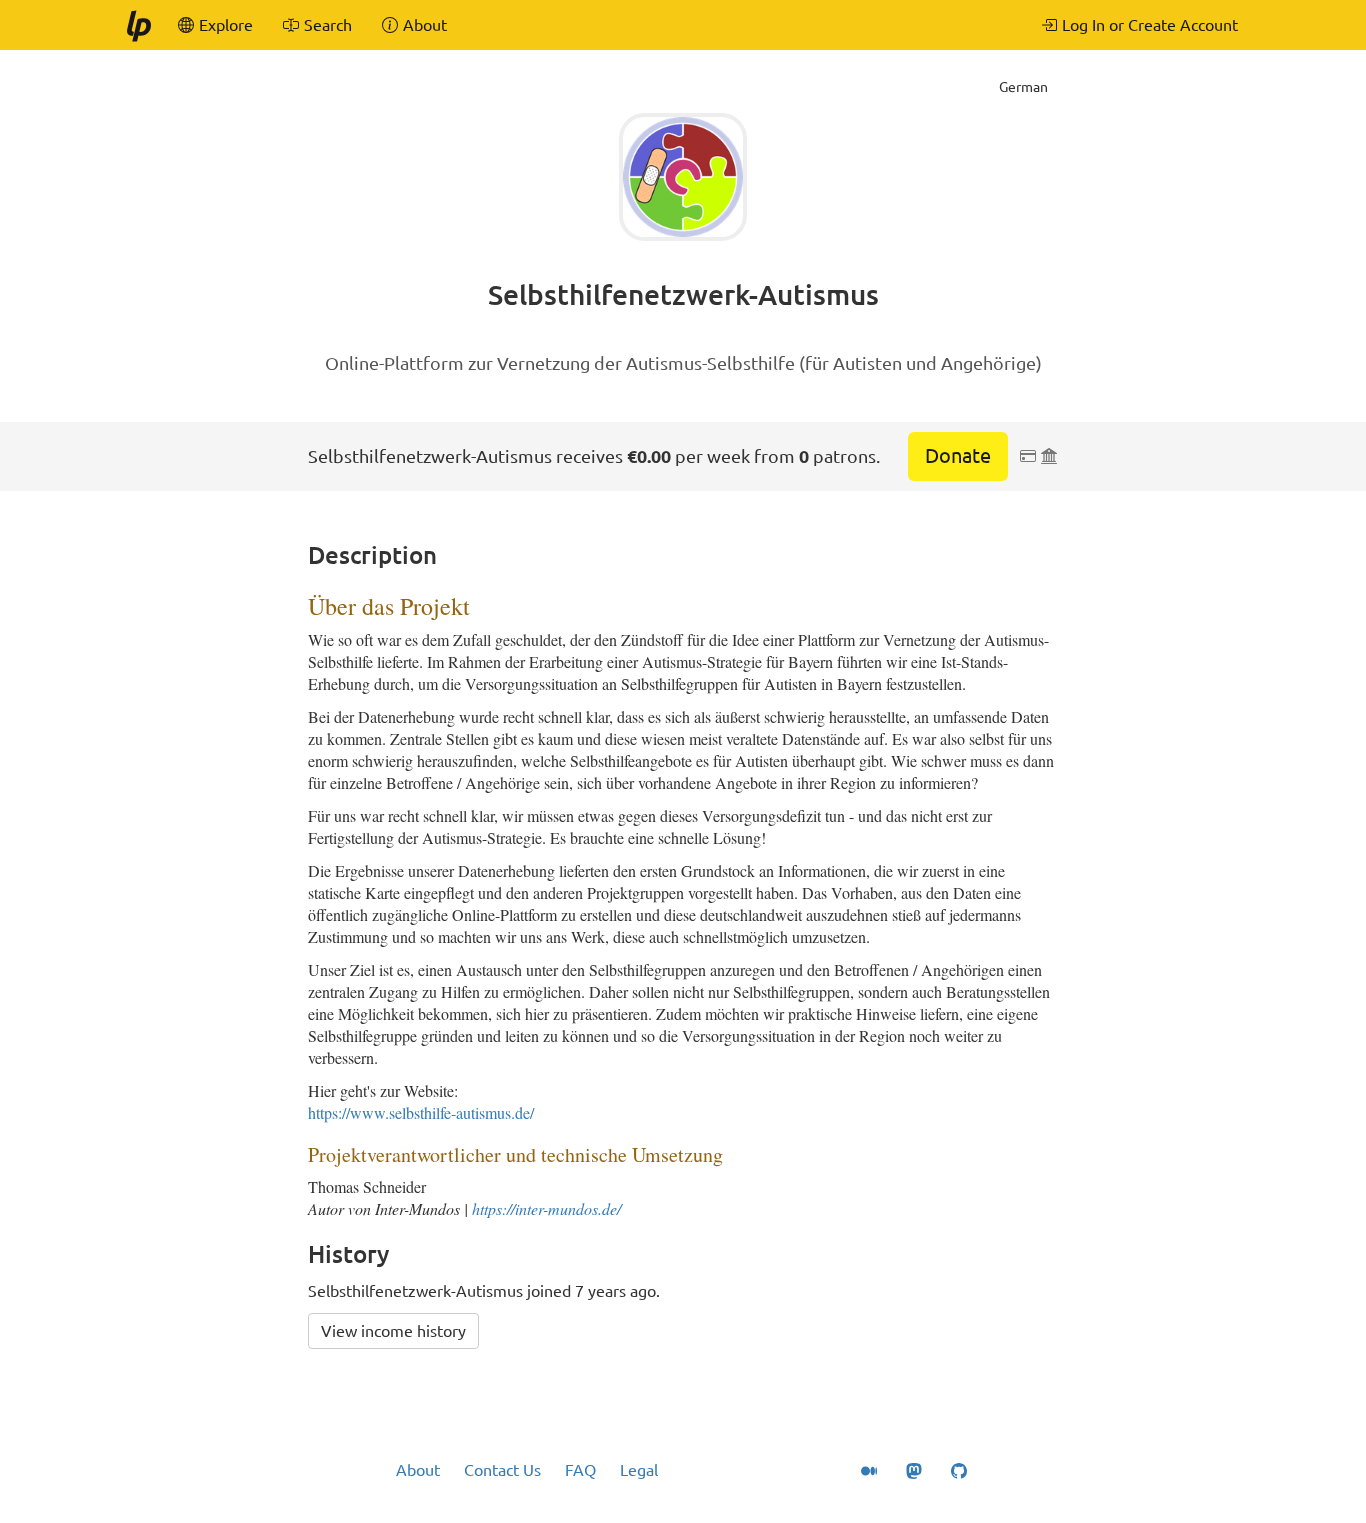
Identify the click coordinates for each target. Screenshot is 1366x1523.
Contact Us (502, 1470)
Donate (958, 455)
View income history (393, 1331)
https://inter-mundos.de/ (546, 1208)
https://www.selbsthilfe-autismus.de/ (421, 1112)
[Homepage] (138, 25)
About (418, 1470)
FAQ (580, 1470)
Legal (639, 1470)
